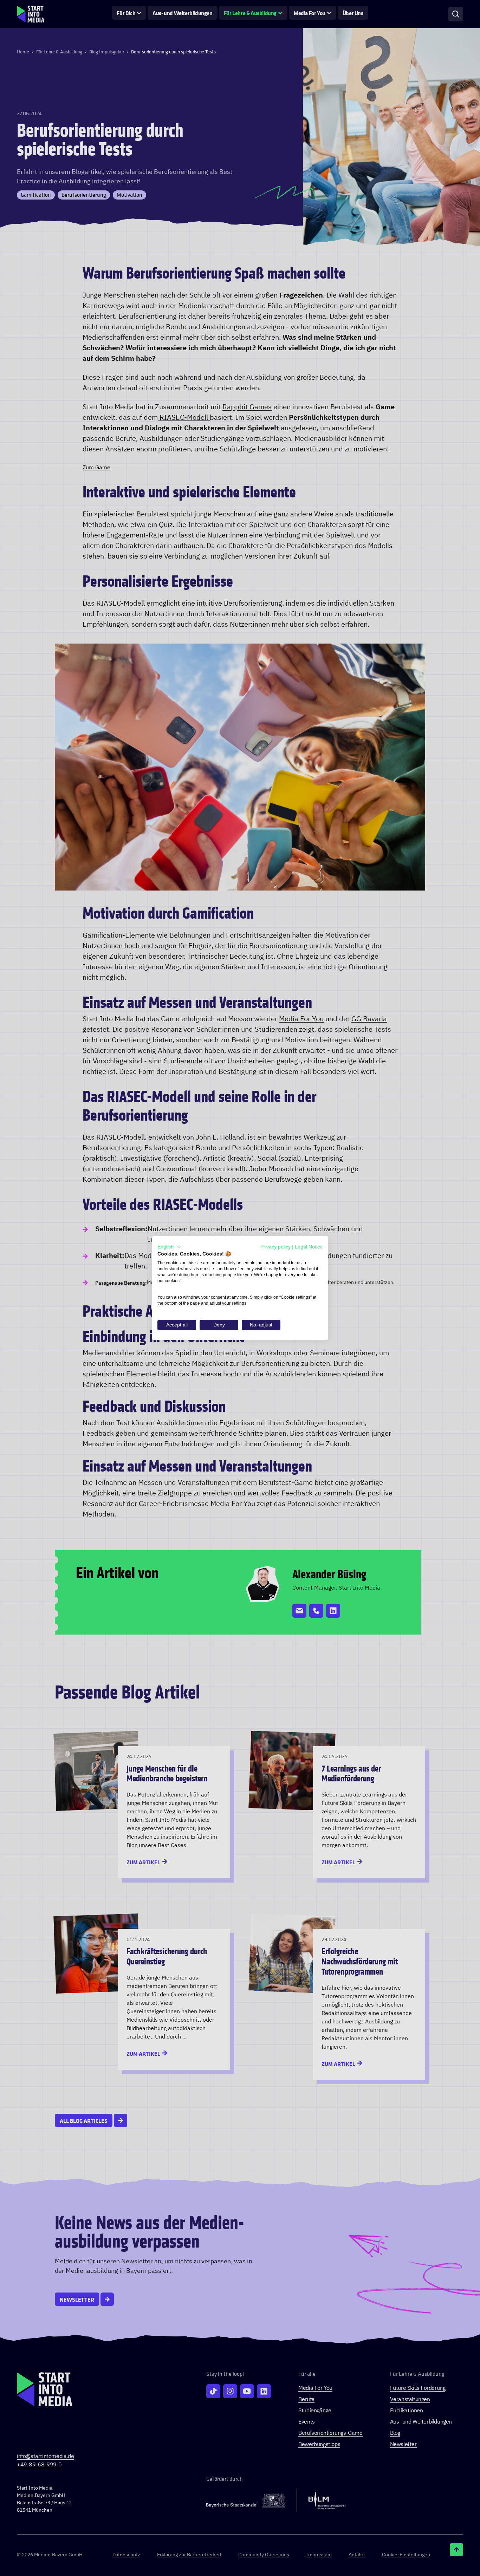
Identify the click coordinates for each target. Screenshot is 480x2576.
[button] (169, 1247)
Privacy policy (275, 1247)
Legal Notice (309, 1247)
